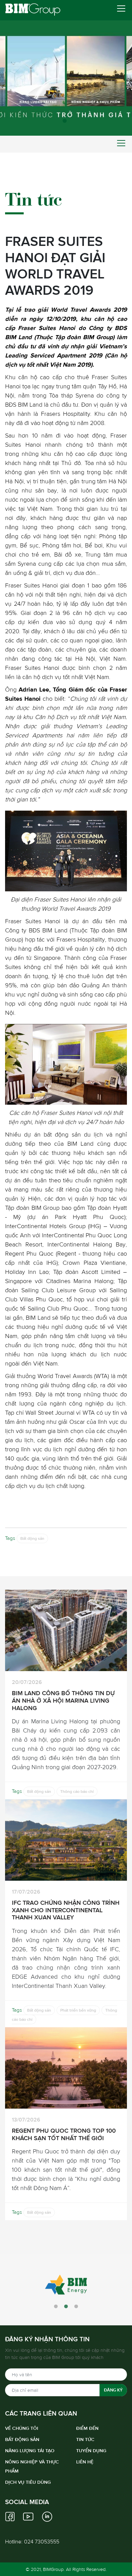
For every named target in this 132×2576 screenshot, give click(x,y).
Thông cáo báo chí (77, 1791)
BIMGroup (53, 2569)
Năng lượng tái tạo (30, 2451)
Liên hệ (85, 2462)
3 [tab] (76, 2307)
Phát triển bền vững (78, 2010)
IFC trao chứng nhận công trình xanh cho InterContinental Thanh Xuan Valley (66, 1910)
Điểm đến (87, 2428)
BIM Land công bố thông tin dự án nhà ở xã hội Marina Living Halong (63, 1700)
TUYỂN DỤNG (91, 2451)
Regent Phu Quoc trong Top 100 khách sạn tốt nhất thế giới (64, 2134)
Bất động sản (32, 1538)
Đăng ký (113, 2390)
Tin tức (85, 2439)
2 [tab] (66, 2307)
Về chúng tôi (22, 2428)
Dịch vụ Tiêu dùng (28, 2482)
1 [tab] (66, 122)
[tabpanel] (66, 68)
